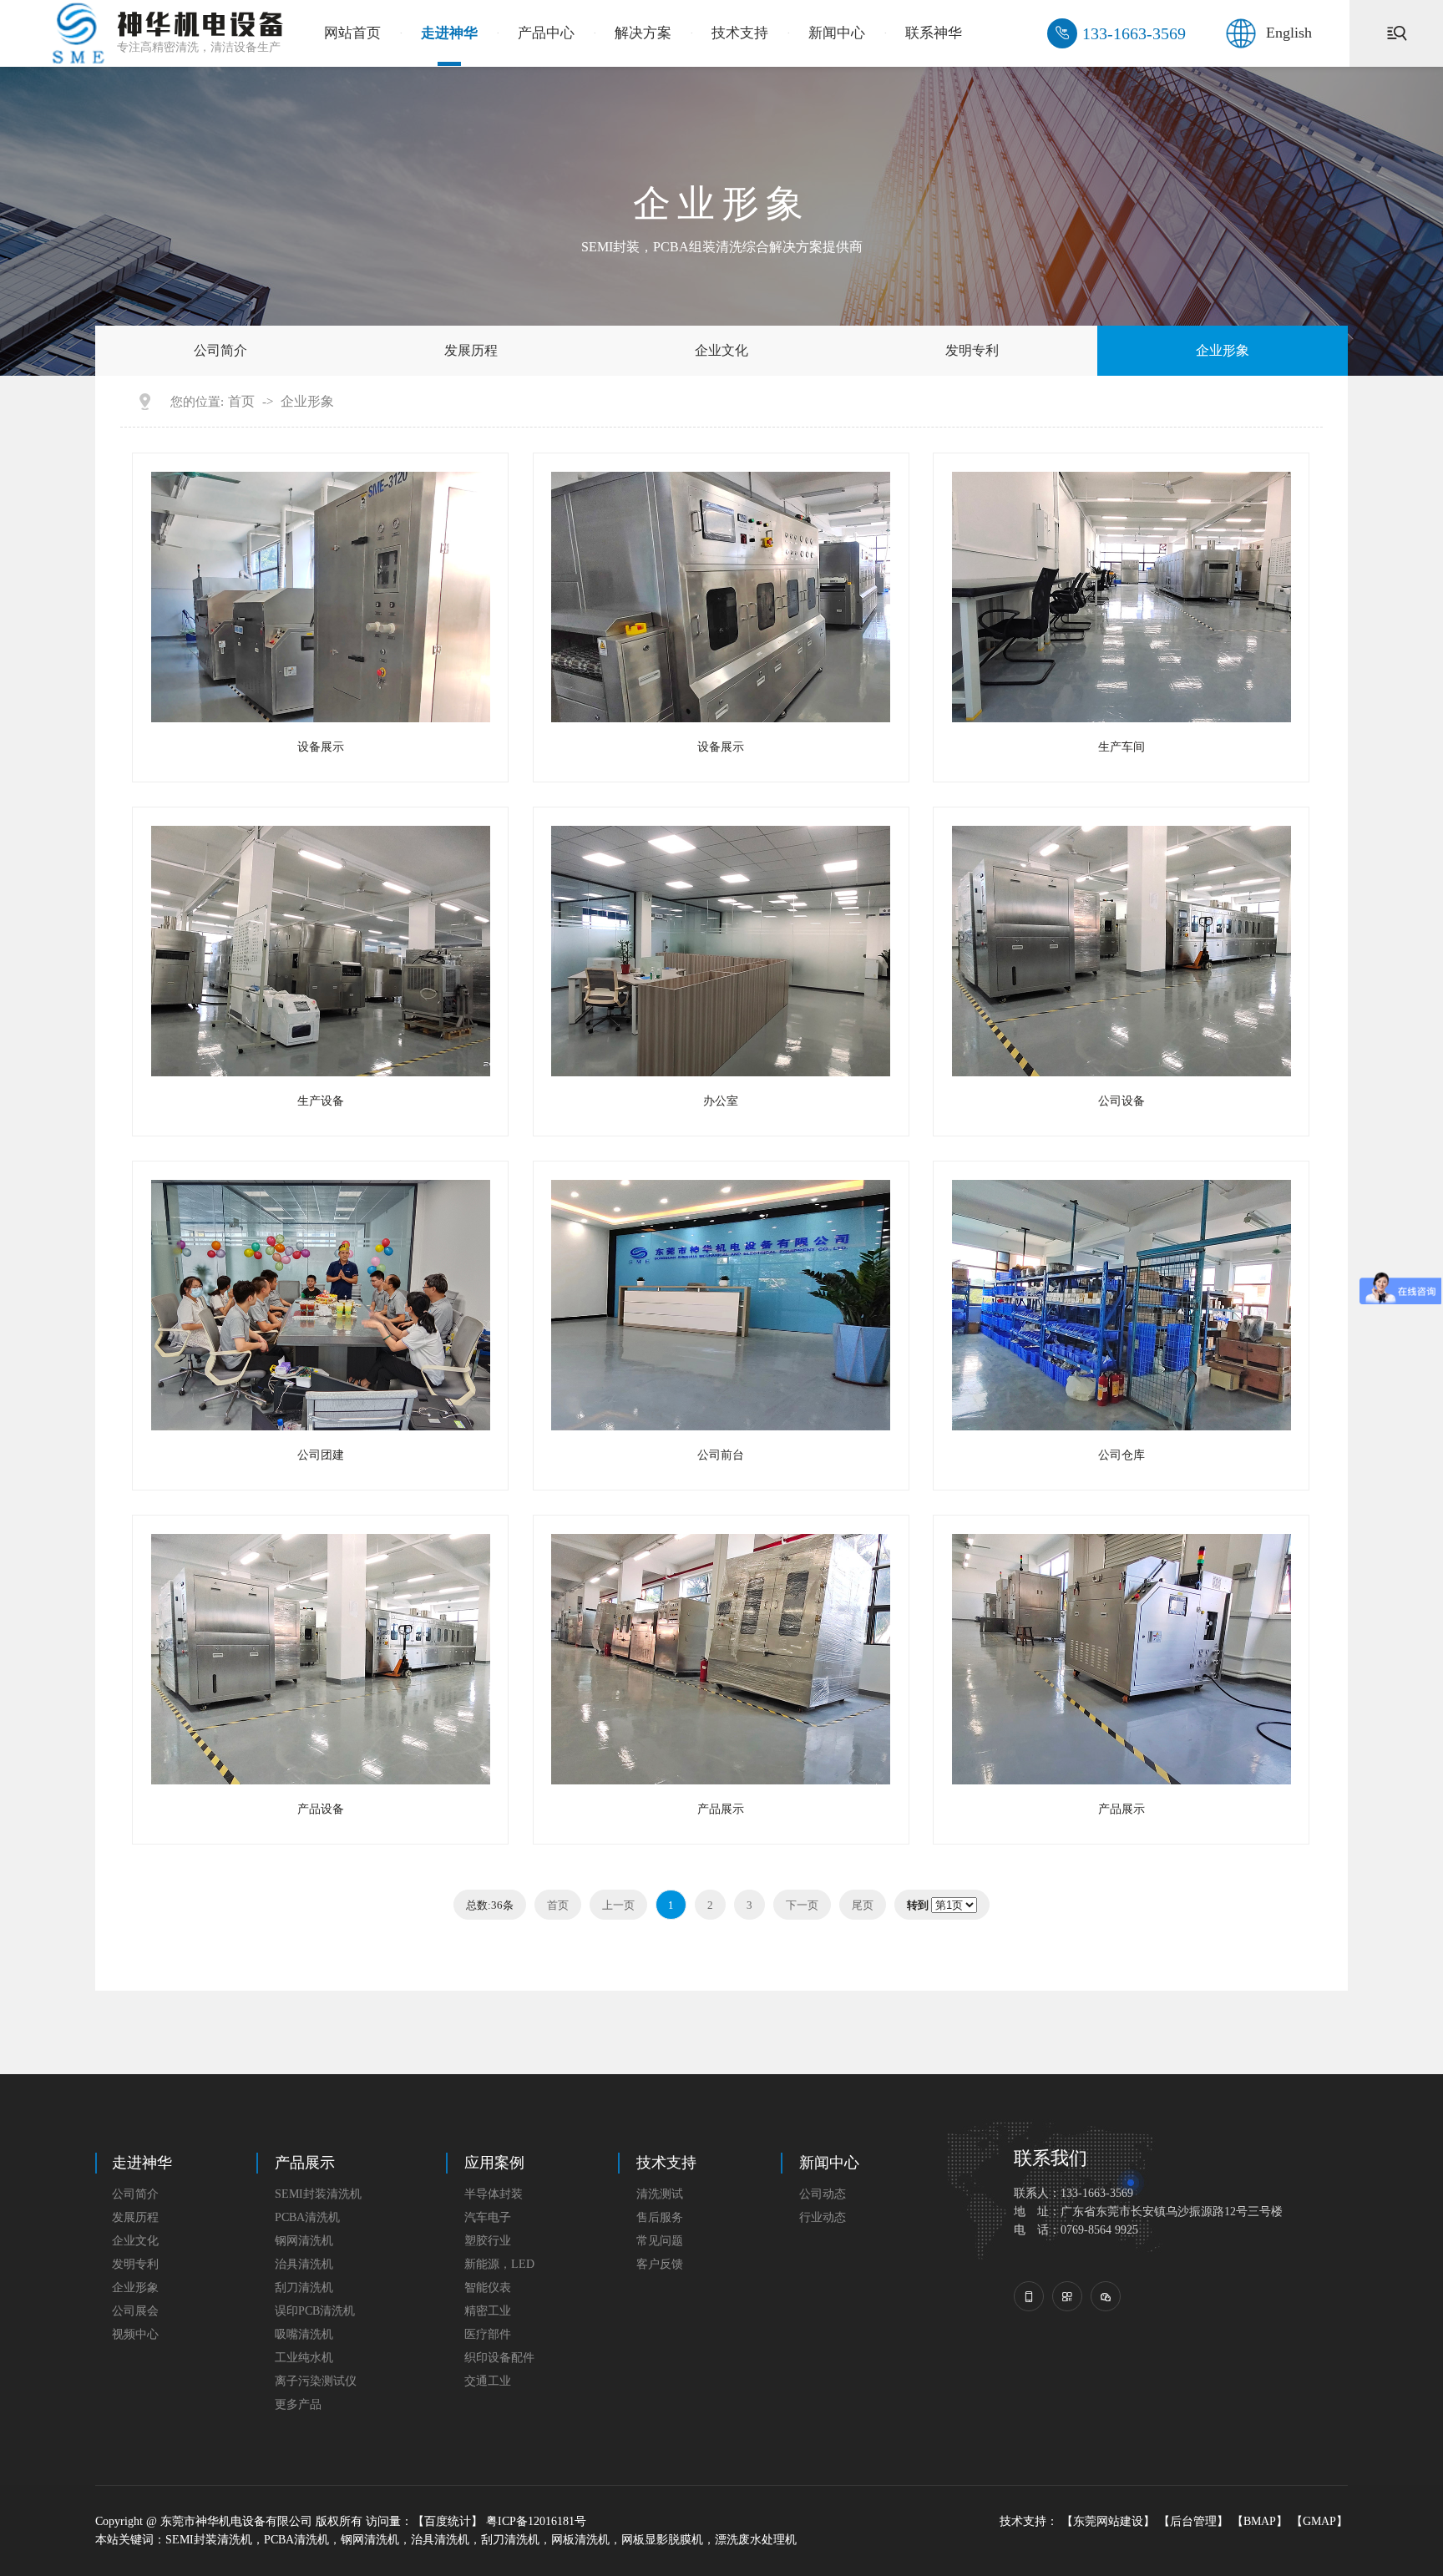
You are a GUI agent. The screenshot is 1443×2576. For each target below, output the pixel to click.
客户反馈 (660, 2264)
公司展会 (135, 2311)
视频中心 (135, 2334)
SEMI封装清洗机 (318, 2194)
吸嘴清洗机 (304, 2334)
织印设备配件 (499, 2358)
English (1289, 33)
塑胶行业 (488, 2241)
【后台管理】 (1193, 2521)
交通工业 (488, 2381)
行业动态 (823, 2217)
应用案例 (494, 2163)
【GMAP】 (1319, 2521)
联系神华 (934, 33)
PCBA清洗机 (307, 2217)
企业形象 (1223, 350)
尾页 (863, 1905)
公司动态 (823, 2194)
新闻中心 (837, 33)
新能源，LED (499, 2264)
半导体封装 (494, 2194)
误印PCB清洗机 (315, 2311)
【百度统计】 (448, 2521)
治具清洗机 (304, 2264)
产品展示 (305, 2163)
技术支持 (740, 33)
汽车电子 (488, 2217)
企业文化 (721, 350)
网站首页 (352, 33)
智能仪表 (488, 2288)
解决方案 (643, 33)
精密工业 (488, 2311)
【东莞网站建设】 (1108, 2521)
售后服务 (660, 2217)
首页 (241, 402)
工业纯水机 (304, 2358)
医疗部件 (488, 2334)
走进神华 (449, 33)
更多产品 (298, 2404)
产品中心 (546, 33)
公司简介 (220, 350)
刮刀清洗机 (304, 2288)
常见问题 (660, 2241)
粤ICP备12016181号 (536, 2521)
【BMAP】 (1260, 2521)
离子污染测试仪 (316, 2381)
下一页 (802, 1905)
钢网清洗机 (304, 2241)
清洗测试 (660, 2194)
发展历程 (471, 350)
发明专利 (972, 350)
